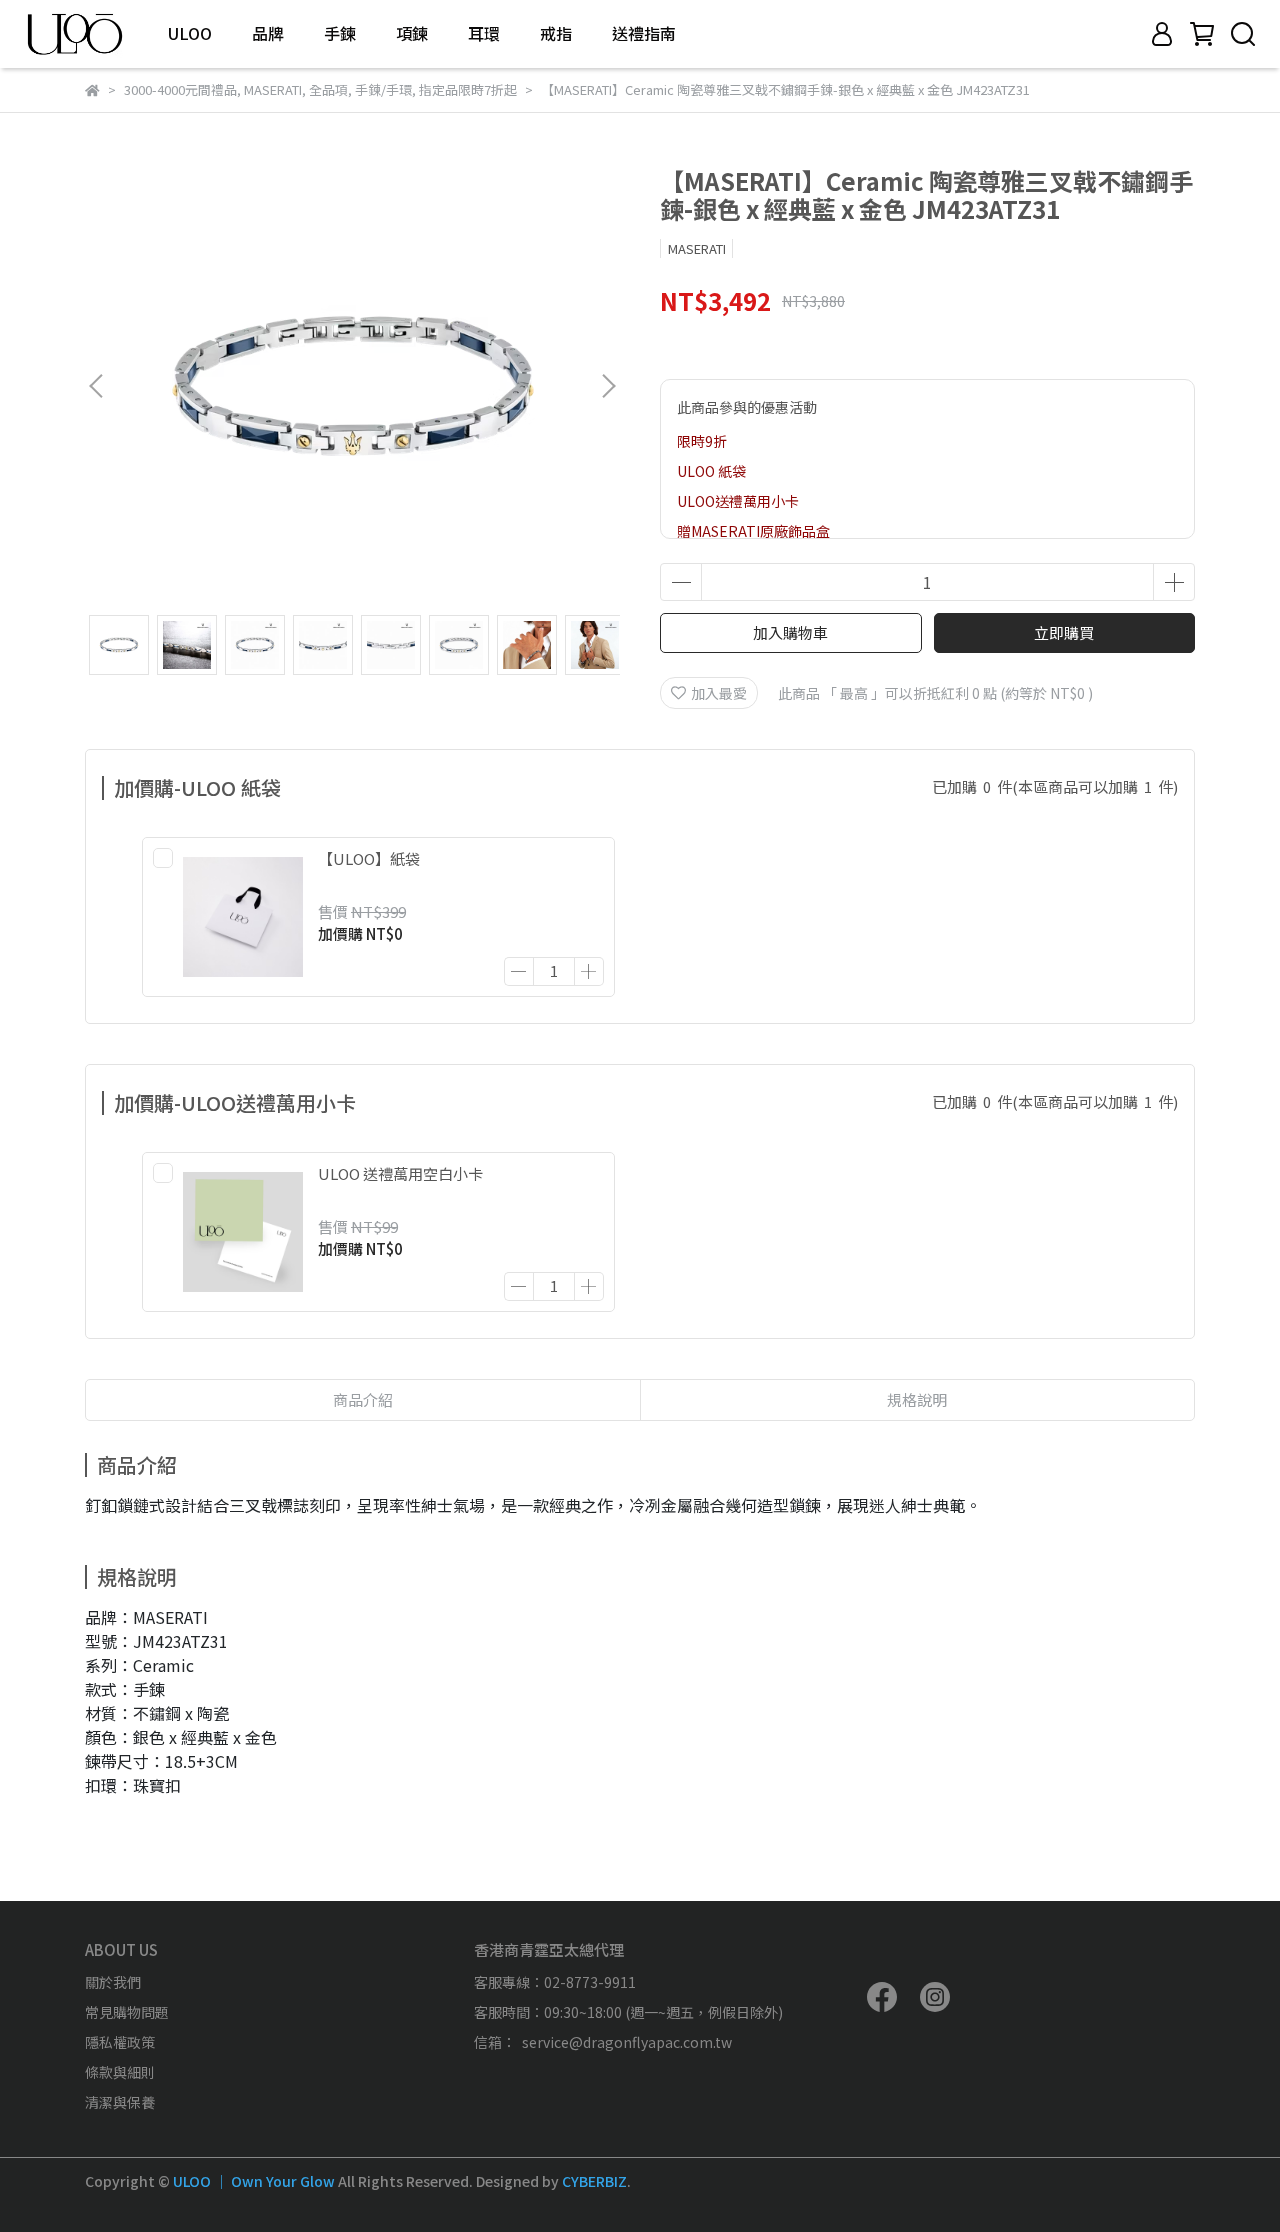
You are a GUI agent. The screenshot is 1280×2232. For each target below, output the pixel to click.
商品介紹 (363, 1399)
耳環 (484, 33)
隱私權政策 (120, 2042)
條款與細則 (120, 2072)
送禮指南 (644, 33)
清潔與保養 (120, 2102)
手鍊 (340, 33)
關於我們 (113, 1982)
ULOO (190, 33)
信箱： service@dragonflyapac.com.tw (603, 2042)
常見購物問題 (127, 2012)
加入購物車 (790, 632)
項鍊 (412, 33)
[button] (608, 386)
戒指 (556, 33)
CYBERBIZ (594, 2181)
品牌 (268, 33)
